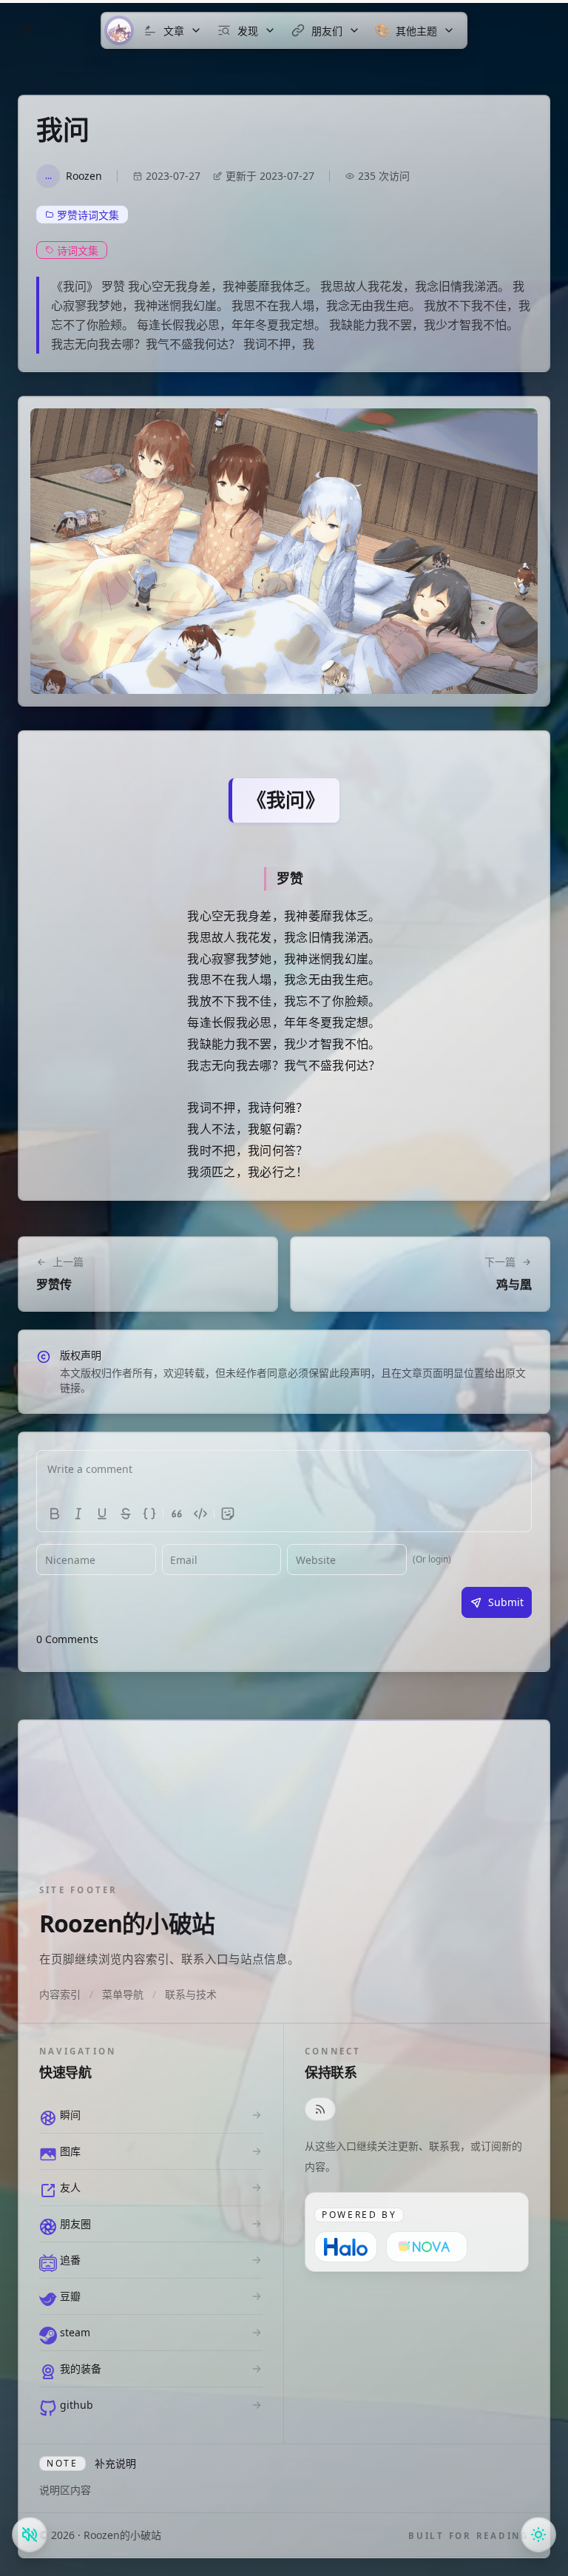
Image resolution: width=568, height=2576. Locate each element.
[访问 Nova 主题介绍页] (427, 2247)
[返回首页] (119, 30)
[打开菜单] (27, 30)
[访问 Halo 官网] (346, 2247)
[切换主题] (538, 2535)
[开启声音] (30, 2535)
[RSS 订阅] (320, 2109)
